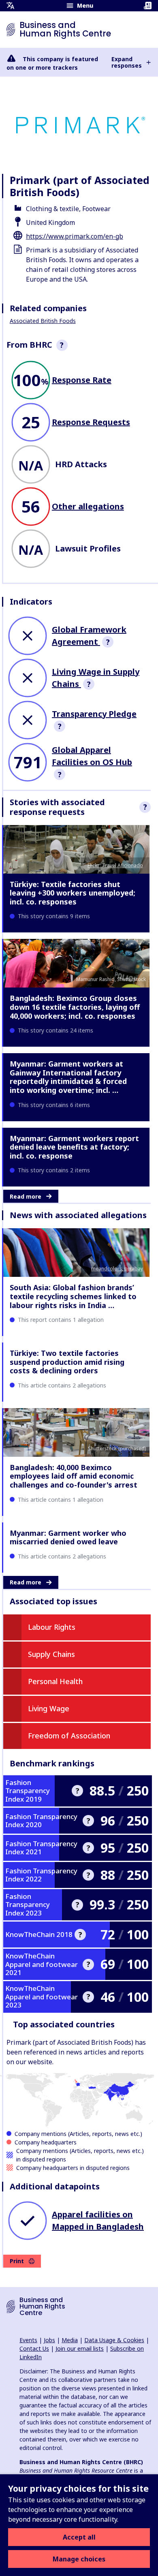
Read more (26, 1196)
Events (28, 2340)
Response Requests (91, 422)
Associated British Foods (43, 321)
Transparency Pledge (94, 714)
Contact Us (34, 2348)
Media (70, 2340)
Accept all (79, 2537)
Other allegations (88, 506)
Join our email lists (80, 2348)
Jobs (49, 2340)
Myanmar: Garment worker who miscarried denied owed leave (68, 1537)
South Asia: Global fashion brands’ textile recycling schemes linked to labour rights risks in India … (73, 1296)
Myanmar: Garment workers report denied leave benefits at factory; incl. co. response (74, 1147)
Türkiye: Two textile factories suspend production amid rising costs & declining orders (67, 1362)
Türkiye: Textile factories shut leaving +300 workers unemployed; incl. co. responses (73, 893)
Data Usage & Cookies (114, 2340)
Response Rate (82, 380)
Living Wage (49, 1708)
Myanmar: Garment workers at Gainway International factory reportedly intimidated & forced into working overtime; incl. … (68, 1077)
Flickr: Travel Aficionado (115, 865)
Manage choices (79, 2559)
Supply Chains (51, 1654)
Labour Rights (52, 1627)
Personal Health (55, 1681)
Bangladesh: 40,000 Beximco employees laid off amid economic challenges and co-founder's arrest (74, 1476)
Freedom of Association (69, 1736)
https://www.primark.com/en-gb (75, 236)
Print (17, 2261)
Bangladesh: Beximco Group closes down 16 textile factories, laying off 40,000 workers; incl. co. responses (75, 1007)
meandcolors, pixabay (117, 1269)
